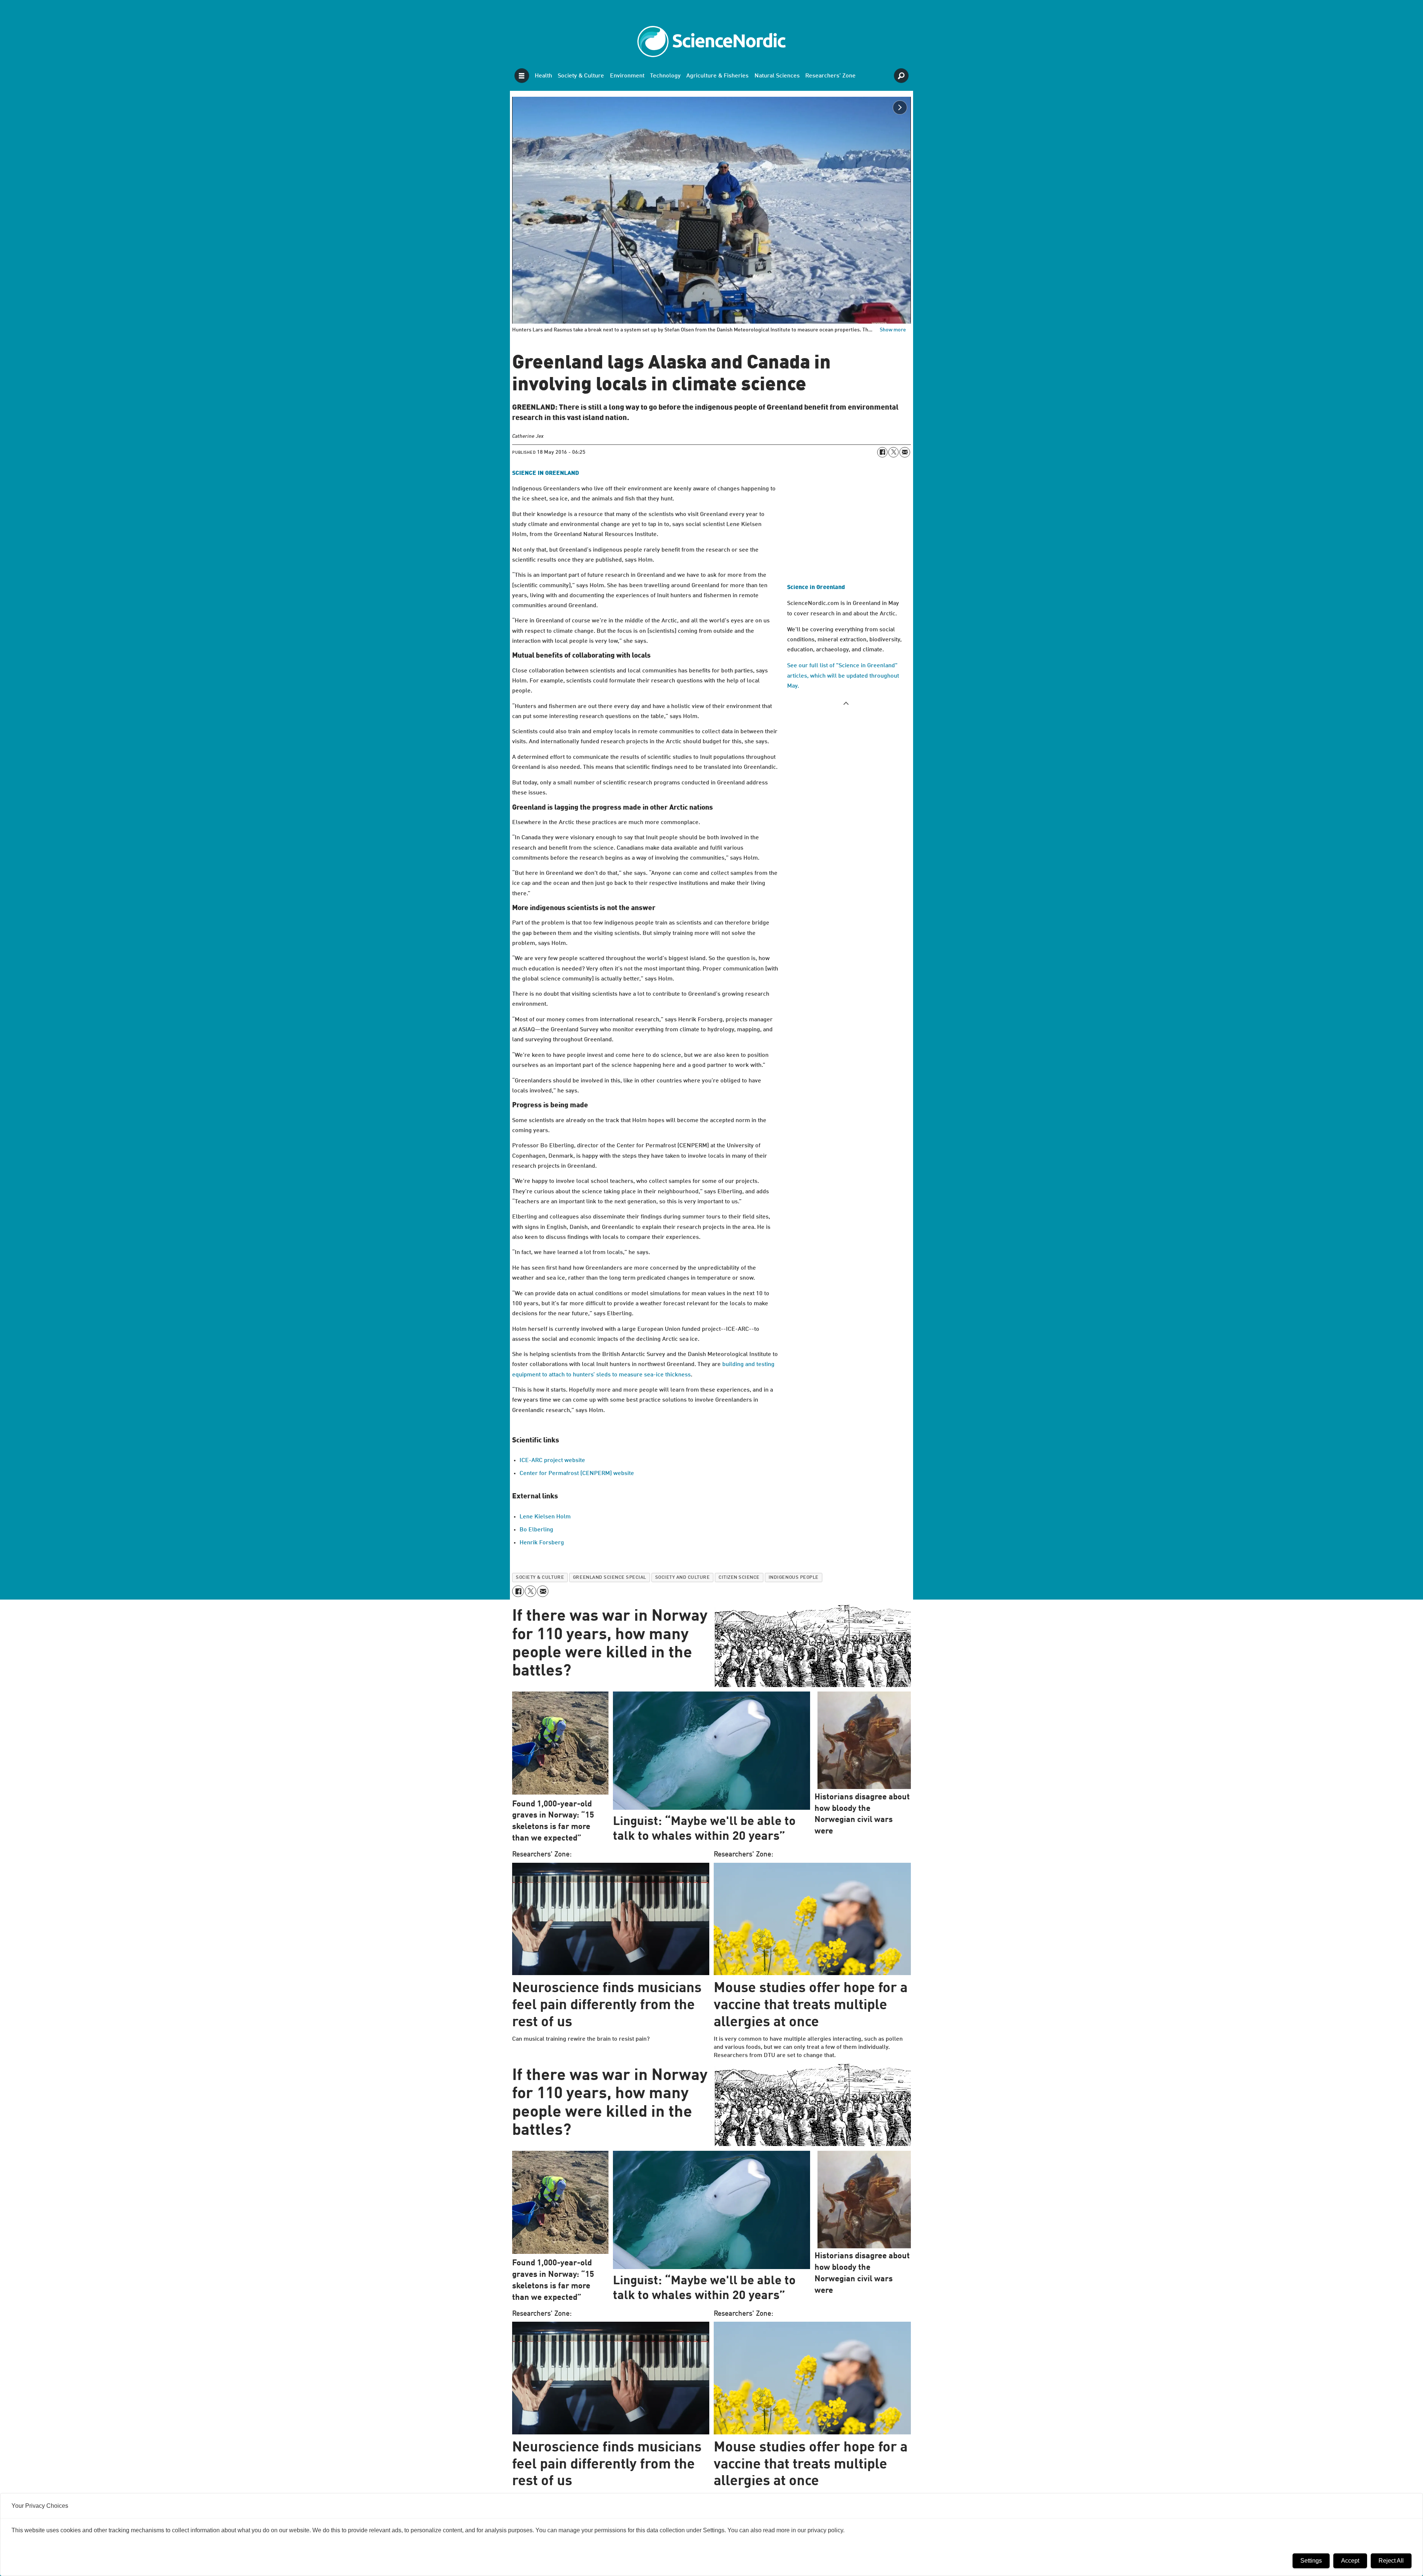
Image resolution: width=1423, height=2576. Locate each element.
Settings (1311, 2561)
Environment (627, 76)
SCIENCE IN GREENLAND (545, 473)
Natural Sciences (777, 76)
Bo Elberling (536, 1530)
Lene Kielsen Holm (545, 1517)
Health (543, 76)
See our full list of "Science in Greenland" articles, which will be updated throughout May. (843, 676)
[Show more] (846, 703)
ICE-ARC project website (552, 1461)
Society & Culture (581, 76)
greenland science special (610, 1578)
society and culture (683, 1578)
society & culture (540, 1578)
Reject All (1391, 2561)
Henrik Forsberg (542, 1543)
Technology (665, 76)
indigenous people (794, 1578)
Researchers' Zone (830, 76)
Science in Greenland (816, 588)
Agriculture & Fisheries (717, 76)
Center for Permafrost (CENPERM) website (577, 1474)
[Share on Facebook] (882, 452)
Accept (1350, 2561)
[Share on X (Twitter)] (893, 452)
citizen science (739, 1578)
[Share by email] (905, 452)
